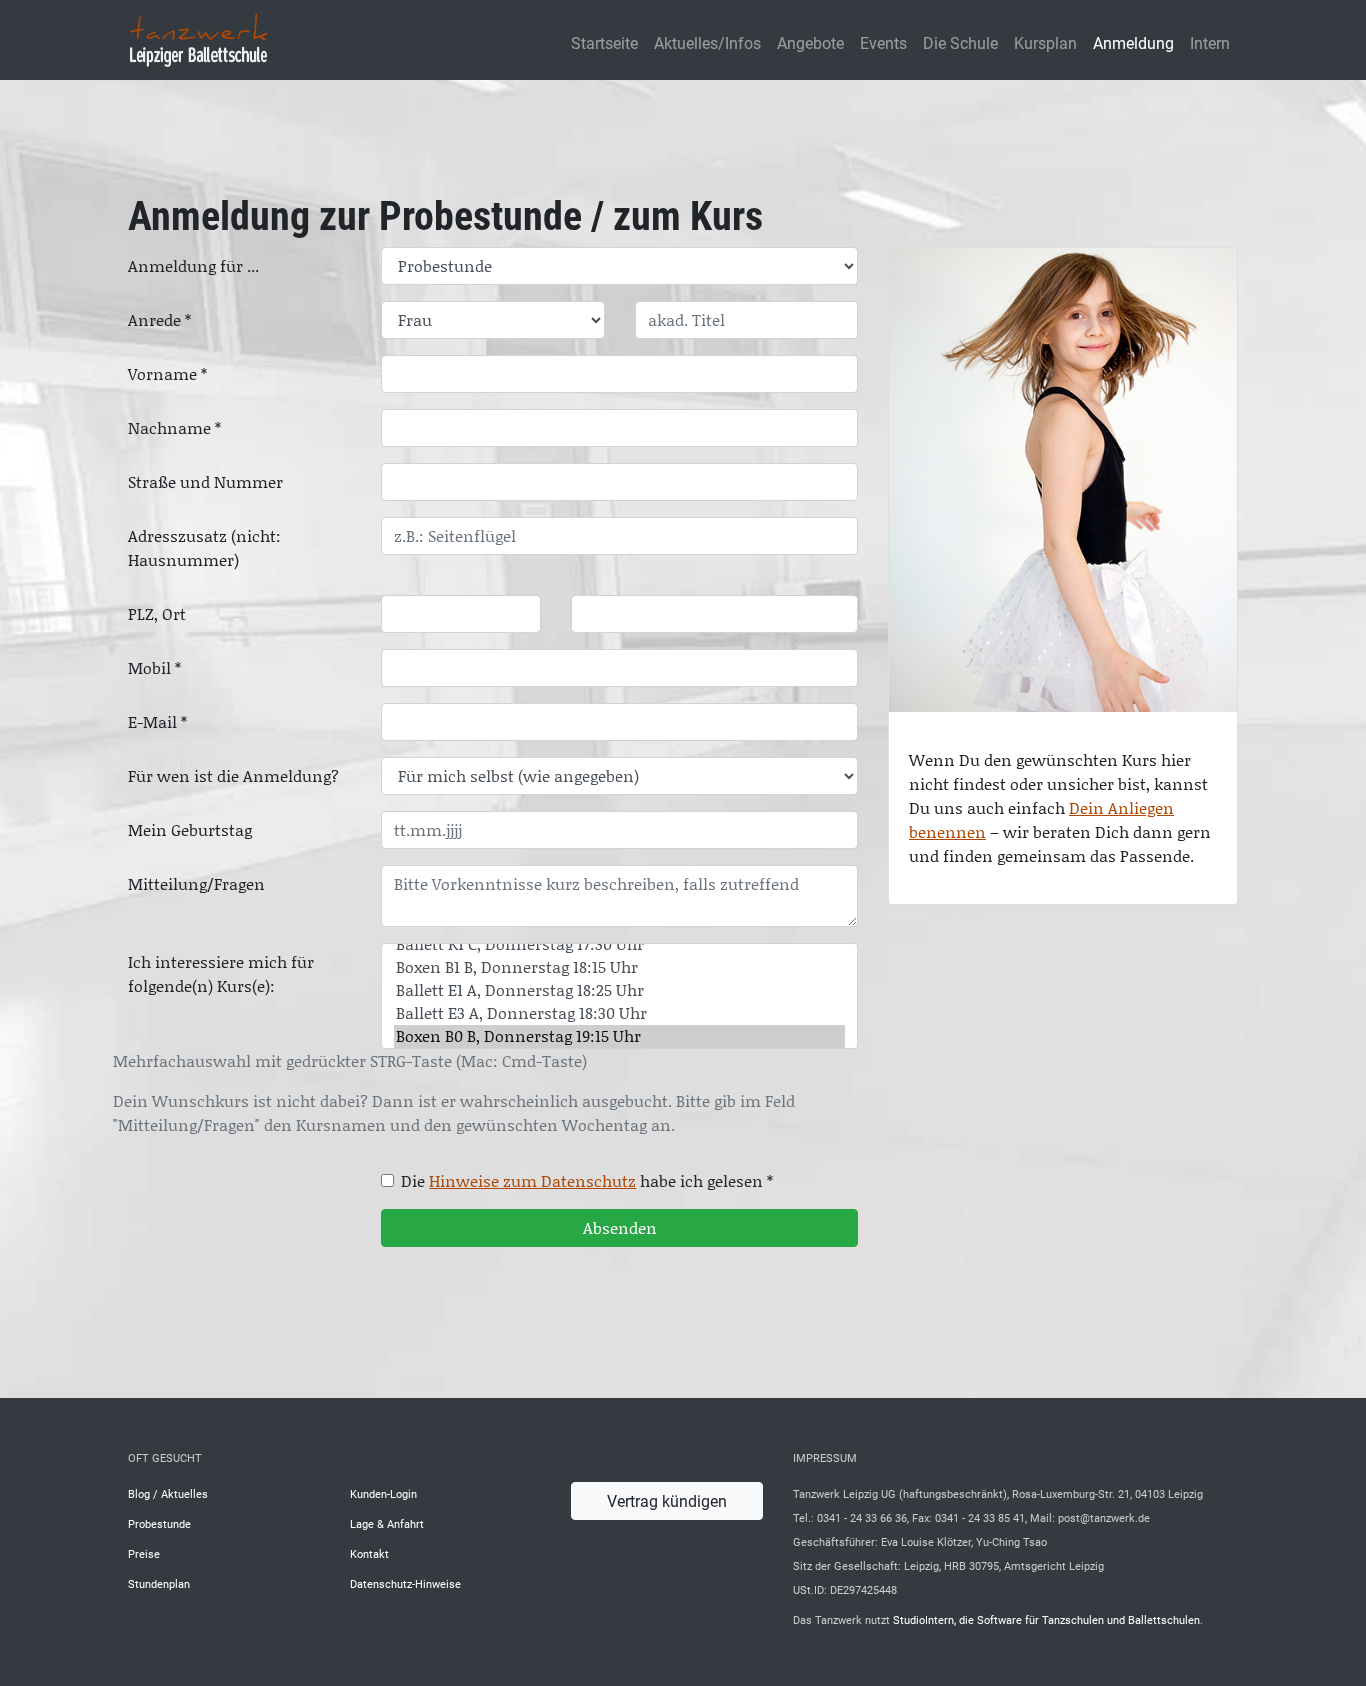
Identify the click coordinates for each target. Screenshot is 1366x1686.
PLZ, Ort (157, 614)
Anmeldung (1133, 42)
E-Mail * (157, 722)
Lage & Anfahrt (387, 1523)
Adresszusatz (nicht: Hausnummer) (204, 548)
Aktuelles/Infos (707, 42)
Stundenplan (159, 1583)
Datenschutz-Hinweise (405, 1583)
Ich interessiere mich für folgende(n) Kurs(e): (221, 974)
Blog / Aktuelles (168, 1493)
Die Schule (960, 42)
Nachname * (174, 428)
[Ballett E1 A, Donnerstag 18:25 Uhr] (619, 990)
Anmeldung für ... (193, 266)
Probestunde (159, 1523)
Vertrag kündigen (667, 1500)
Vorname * (167, 374)
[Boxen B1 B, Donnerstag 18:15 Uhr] (619, 967)
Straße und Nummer (205, 482)
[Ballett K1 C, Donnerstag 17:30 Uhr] (619, 944)
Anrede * (159, 320)
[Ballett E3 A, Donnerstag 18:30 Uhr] (619, 1013)
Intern (1210, 42)
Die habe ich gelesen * (587, 1181)
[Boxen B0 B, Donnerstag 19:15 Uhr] (619, 1036)
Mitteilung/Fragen (196, 884)
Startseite (604, 42)
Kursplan (1045, 42)
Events (883, 42)
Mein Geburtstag (190, 830)
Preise (144, 1553)
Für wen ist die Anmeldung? (233, 776)
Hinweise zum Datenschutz (532, 1181)
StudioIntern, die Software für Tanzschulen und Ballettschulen (1046, 1619)
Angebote (810, 42)
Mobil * (154, 668)
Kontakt (369, 1553)
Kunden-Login (383, 1493)
